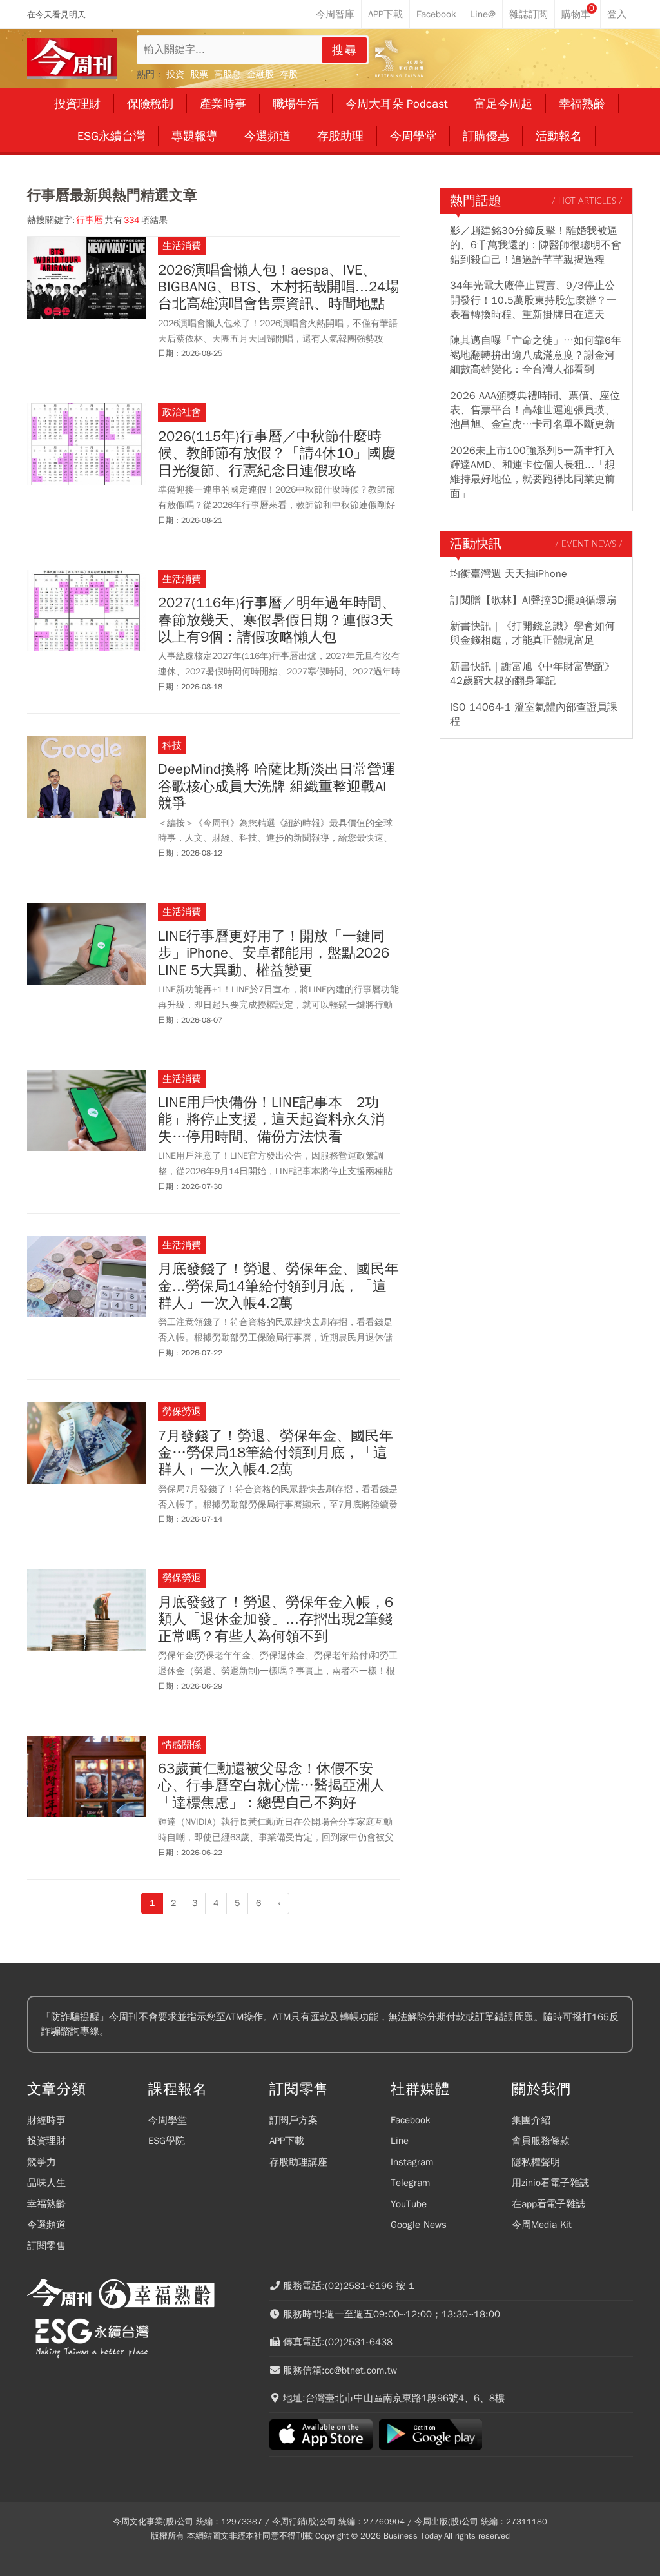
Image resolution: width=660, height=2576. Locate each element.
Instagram (412, 2162)
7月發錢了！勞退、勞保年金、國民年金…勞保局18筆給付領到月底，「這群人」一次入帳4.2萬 (276, 1453)
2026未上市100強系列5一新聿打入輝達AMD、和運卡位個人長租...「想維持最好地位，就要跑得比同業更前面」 (532, 472)
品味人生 (46, 2183)
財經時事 (46, 2120)
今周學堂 (168, 2120)
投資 (175, 74)
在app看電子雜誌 (548, 2204)
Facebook (411, 2120)
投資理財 (46, 2141)
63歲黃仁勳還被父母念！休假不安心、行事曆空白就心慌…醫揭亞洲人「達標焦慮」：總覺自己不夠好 (271, 1786)
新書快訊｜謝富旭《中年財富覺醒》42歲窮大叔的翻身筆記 (532, 674)
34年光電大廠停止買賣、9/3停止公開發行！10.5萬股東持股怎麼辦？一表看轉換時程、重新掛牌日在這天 (533, 300)
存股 (289, 74)
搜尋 (345, 50)
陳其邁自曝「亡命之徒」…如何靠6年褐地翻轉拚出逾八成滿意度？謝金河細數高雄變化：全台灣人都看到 (536, 355)
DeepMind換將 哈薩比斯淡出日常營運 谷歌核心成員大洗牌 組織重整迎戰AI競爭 (277, 786)
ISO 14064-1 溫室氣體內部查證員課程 (534, 714)
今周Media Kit (542, 2225)
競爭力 (42, 2162)
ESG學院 (167, 2141)
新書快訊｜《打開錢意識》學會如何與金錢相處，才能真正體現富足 (532, 633)
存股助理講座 (298, 2162)
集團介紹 (531, 2120)
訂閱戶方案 (294, 2120)
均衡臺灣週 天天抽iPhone (509, 574)
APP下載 (287, 2141)
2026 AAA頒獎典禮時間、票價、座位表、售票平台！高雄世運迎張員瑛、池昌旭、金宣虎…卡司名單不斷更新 (535, 410)
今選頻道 (46, 2225)
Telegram (410, 2183)
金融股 (260, 74)
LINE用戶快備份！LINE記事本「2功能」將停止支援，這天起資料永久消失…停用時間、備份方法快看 (271, 1120)
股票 (199, 74)
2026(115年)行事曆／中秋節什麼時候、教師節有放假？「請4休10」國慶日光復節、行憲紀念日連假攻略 (277, 454)
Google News (419, 2225)
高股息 (228, 74)
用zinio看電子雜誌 (550, 2183)
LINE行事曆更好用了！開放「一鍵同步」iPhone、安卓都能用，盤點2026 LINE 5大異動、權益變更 (274, 953)
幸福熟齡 (46, 2204)
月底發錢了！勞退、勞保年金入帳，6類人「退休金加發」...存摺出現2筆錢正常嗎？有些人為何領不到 (276, 1619)
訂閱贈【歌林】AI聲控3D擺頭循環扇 (533, 600)
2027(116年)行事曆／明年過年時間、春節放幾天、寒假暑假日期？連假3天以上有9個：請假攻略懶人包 (277, 620)
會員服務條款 (541, 2141)
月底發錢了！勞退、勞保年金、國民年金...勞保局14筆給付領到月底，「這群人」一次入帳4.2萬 (278, 1286)
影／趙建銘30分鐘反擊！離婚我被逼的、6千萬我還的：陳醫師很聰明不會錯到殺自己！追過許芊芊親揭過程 (536, 245)
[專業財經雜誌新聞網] (72, 58)
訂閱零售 (46, 2246)
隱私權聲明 (536, 2162)
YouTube (409, 2204)
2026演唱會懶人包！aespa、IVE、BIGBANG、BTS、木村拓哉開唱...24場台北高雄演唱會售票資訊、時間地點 (279, 287)
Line (400, 2141)
